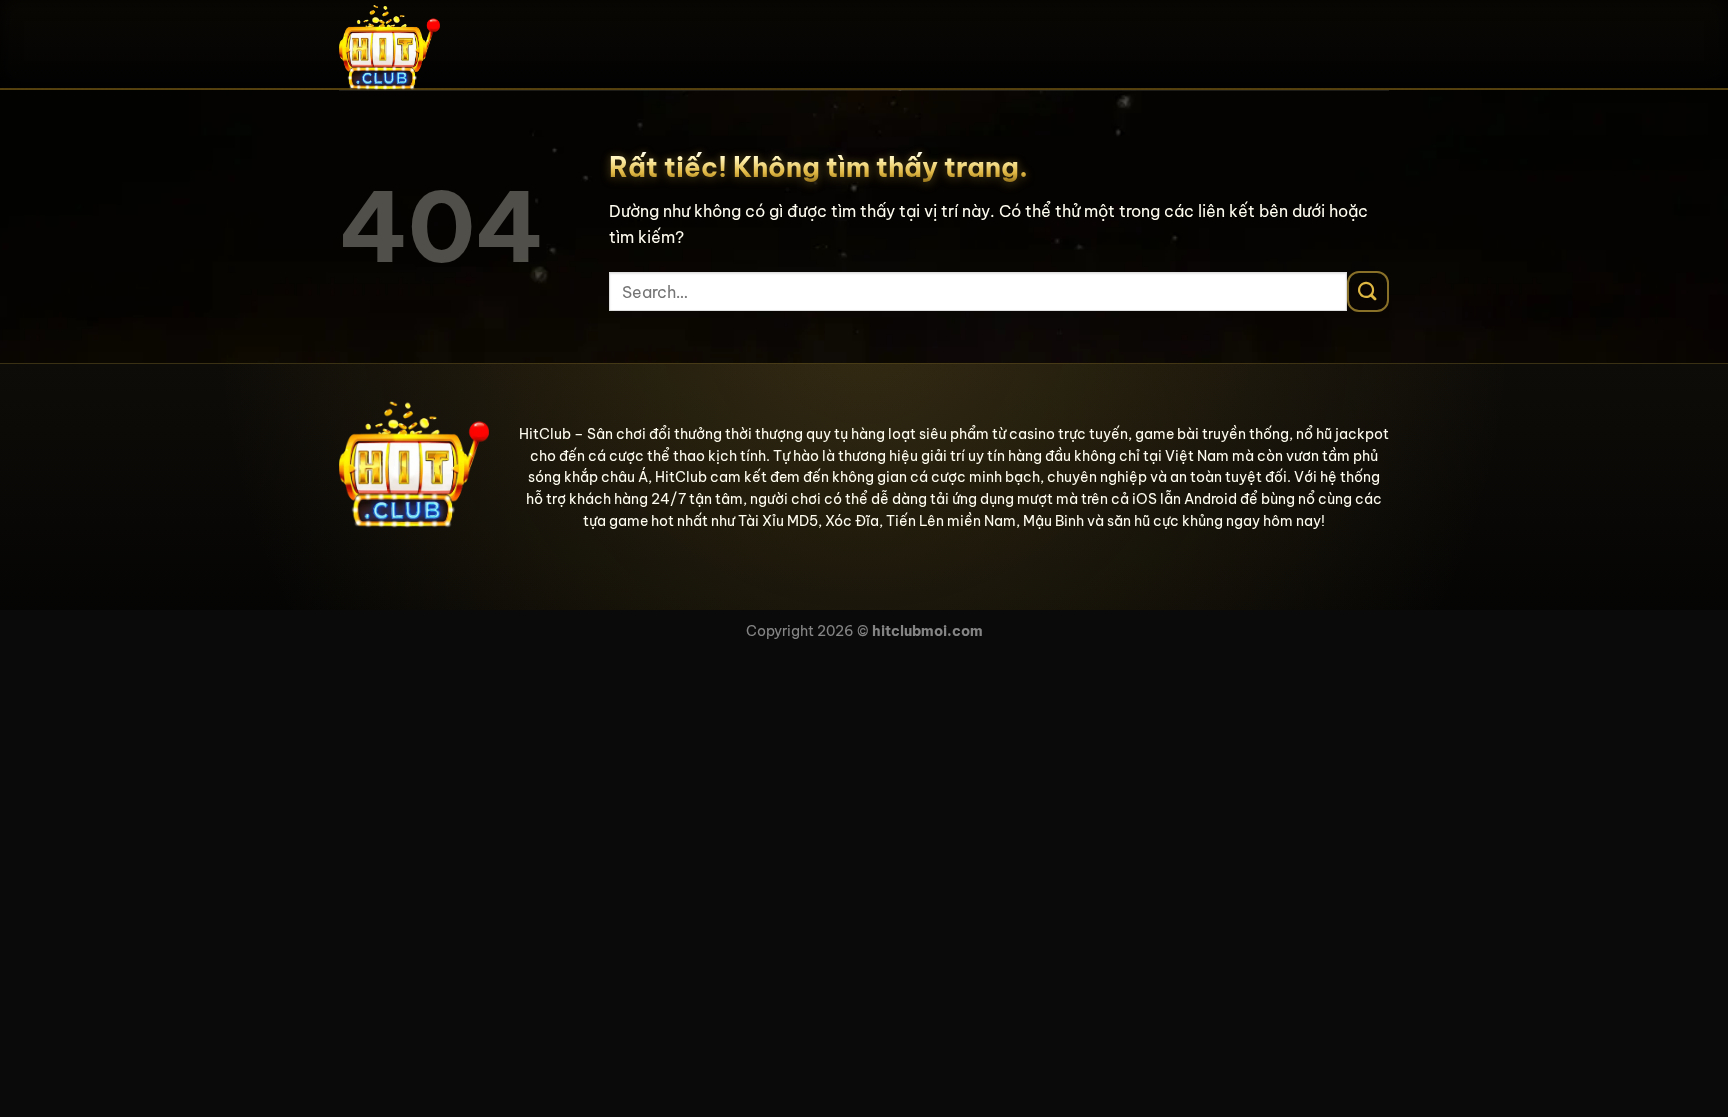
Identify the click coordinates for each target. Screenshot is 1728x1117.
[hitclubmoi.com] (439, 45)
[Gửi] (1368, 291)
